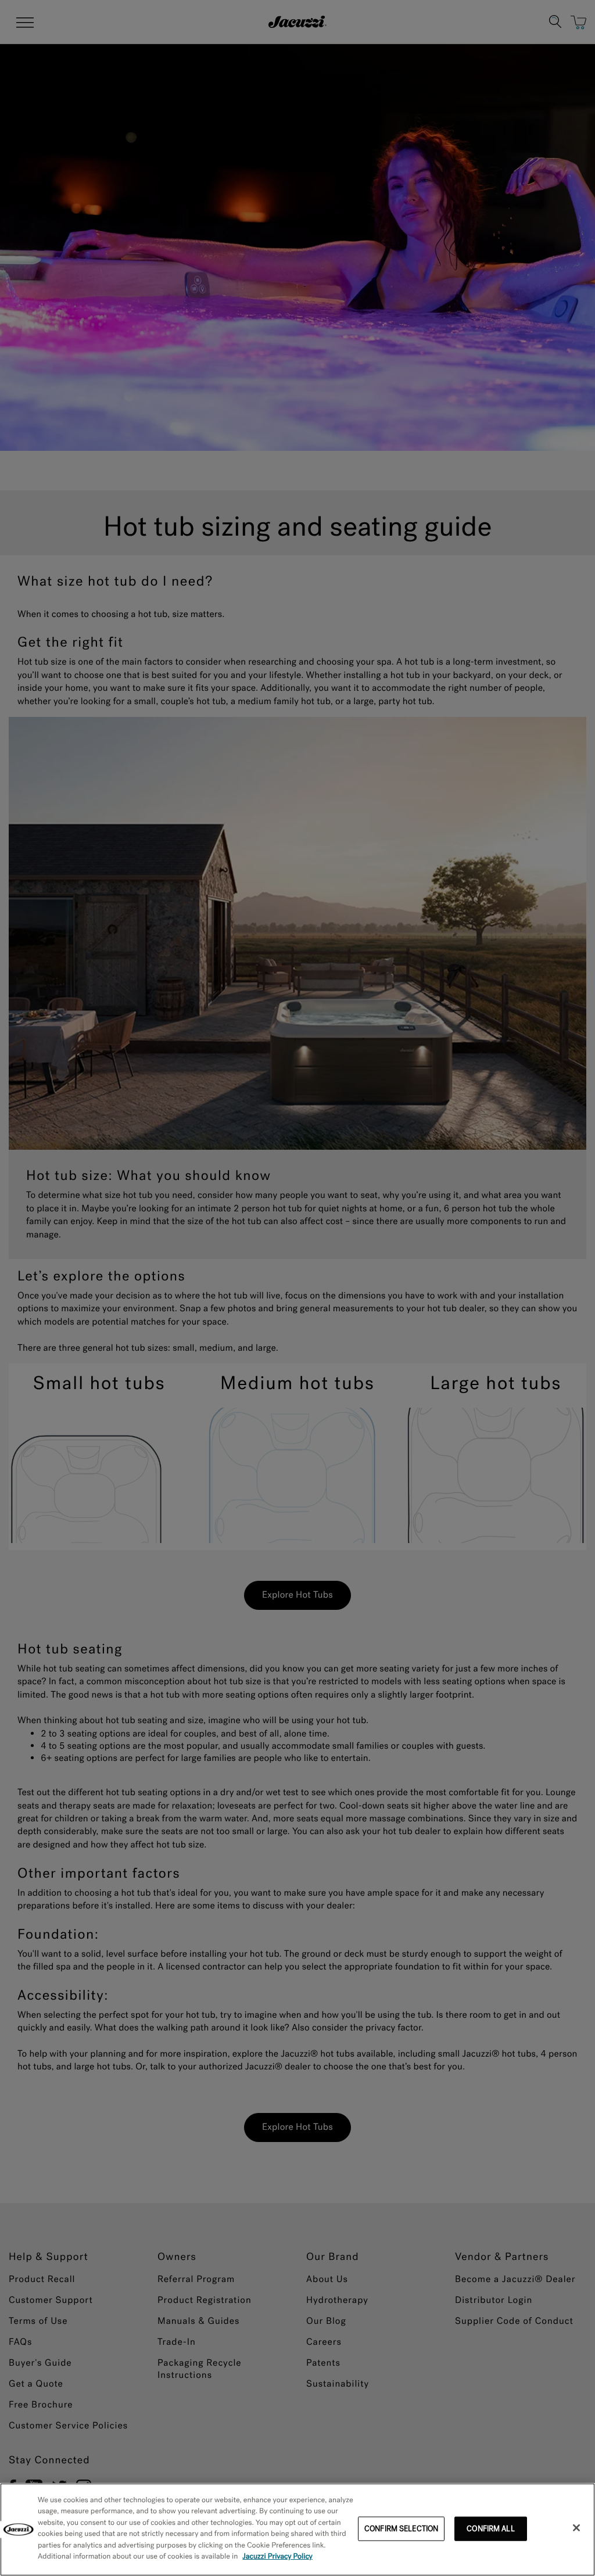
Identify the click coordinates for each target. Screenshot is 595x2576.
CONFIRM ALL (490, 2529)
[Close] (576, 2528)
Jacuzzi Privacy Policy (277, 2557)
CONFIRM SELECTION (401, 2529)
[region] (297, 2530)
